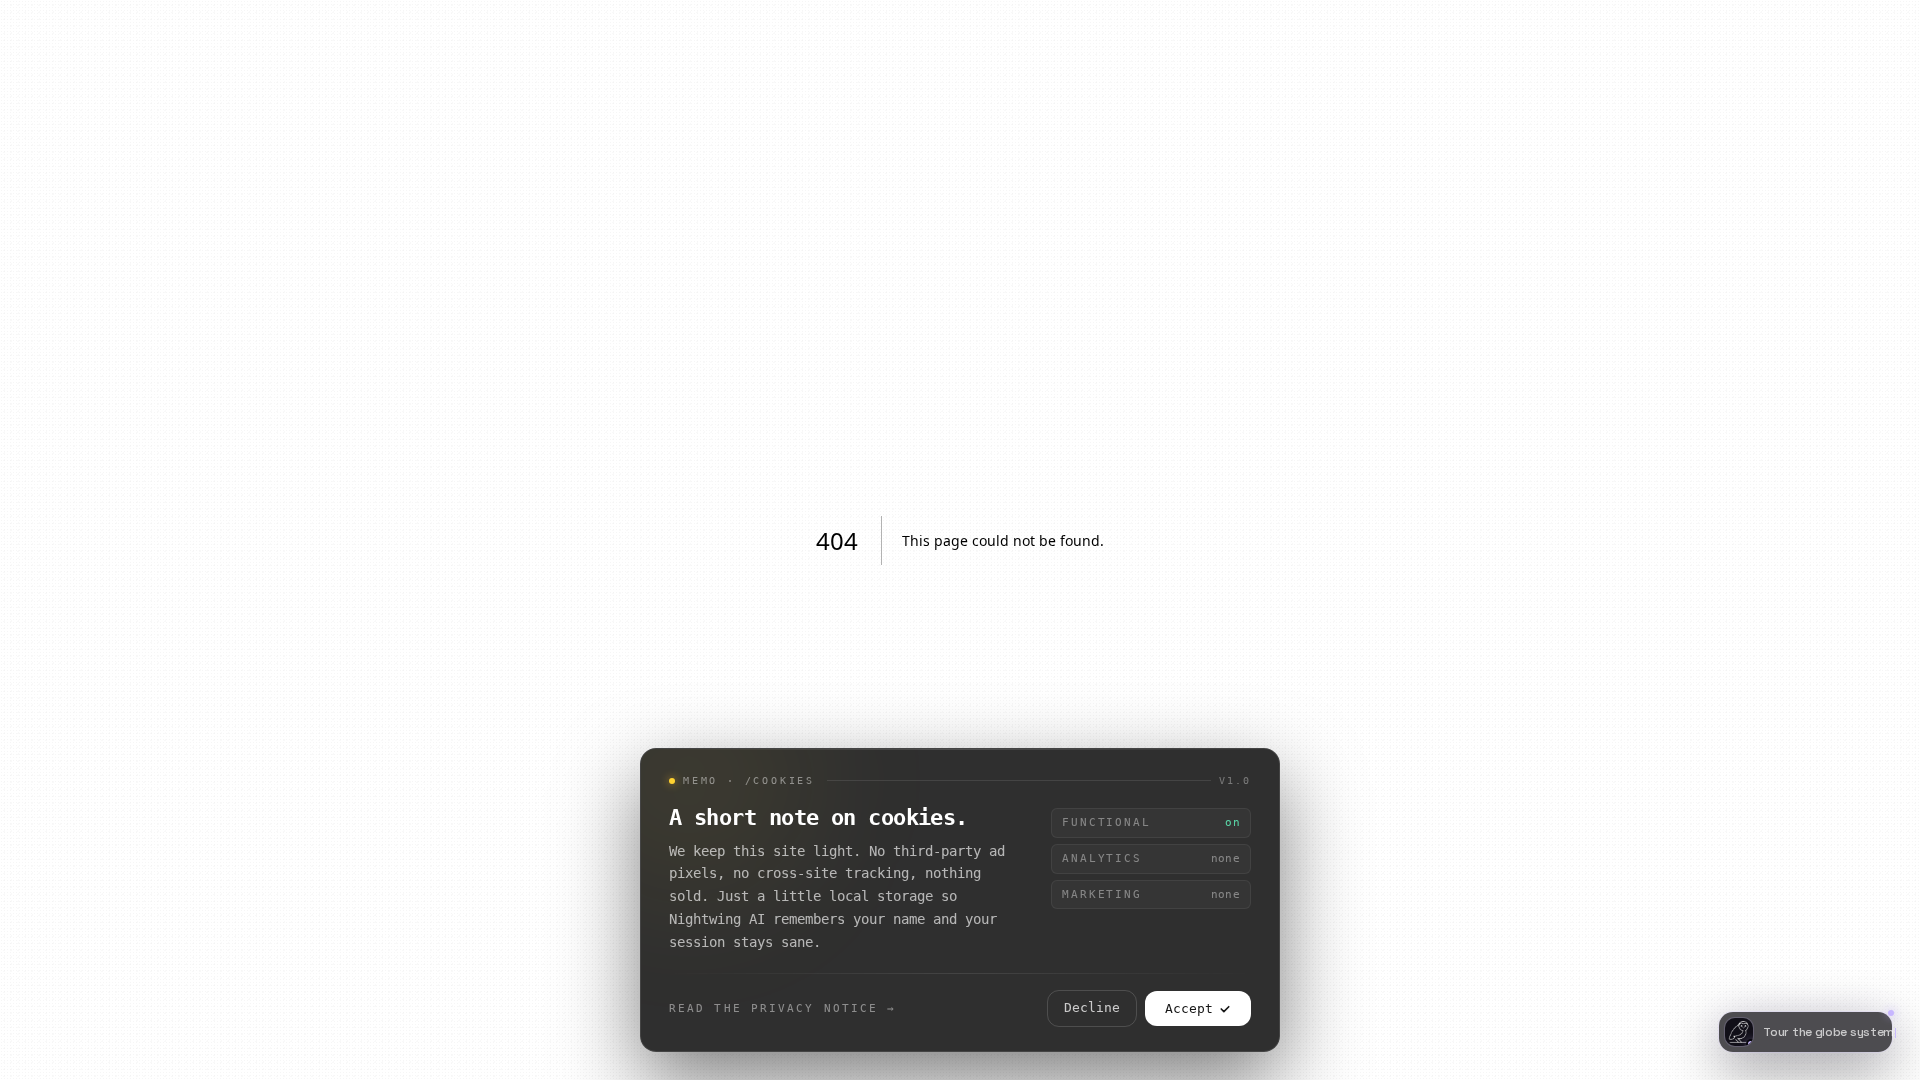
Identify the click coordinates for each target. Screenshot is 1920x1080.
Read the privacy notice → (783, 1008)
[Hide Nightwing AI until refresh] (1882, 996)
